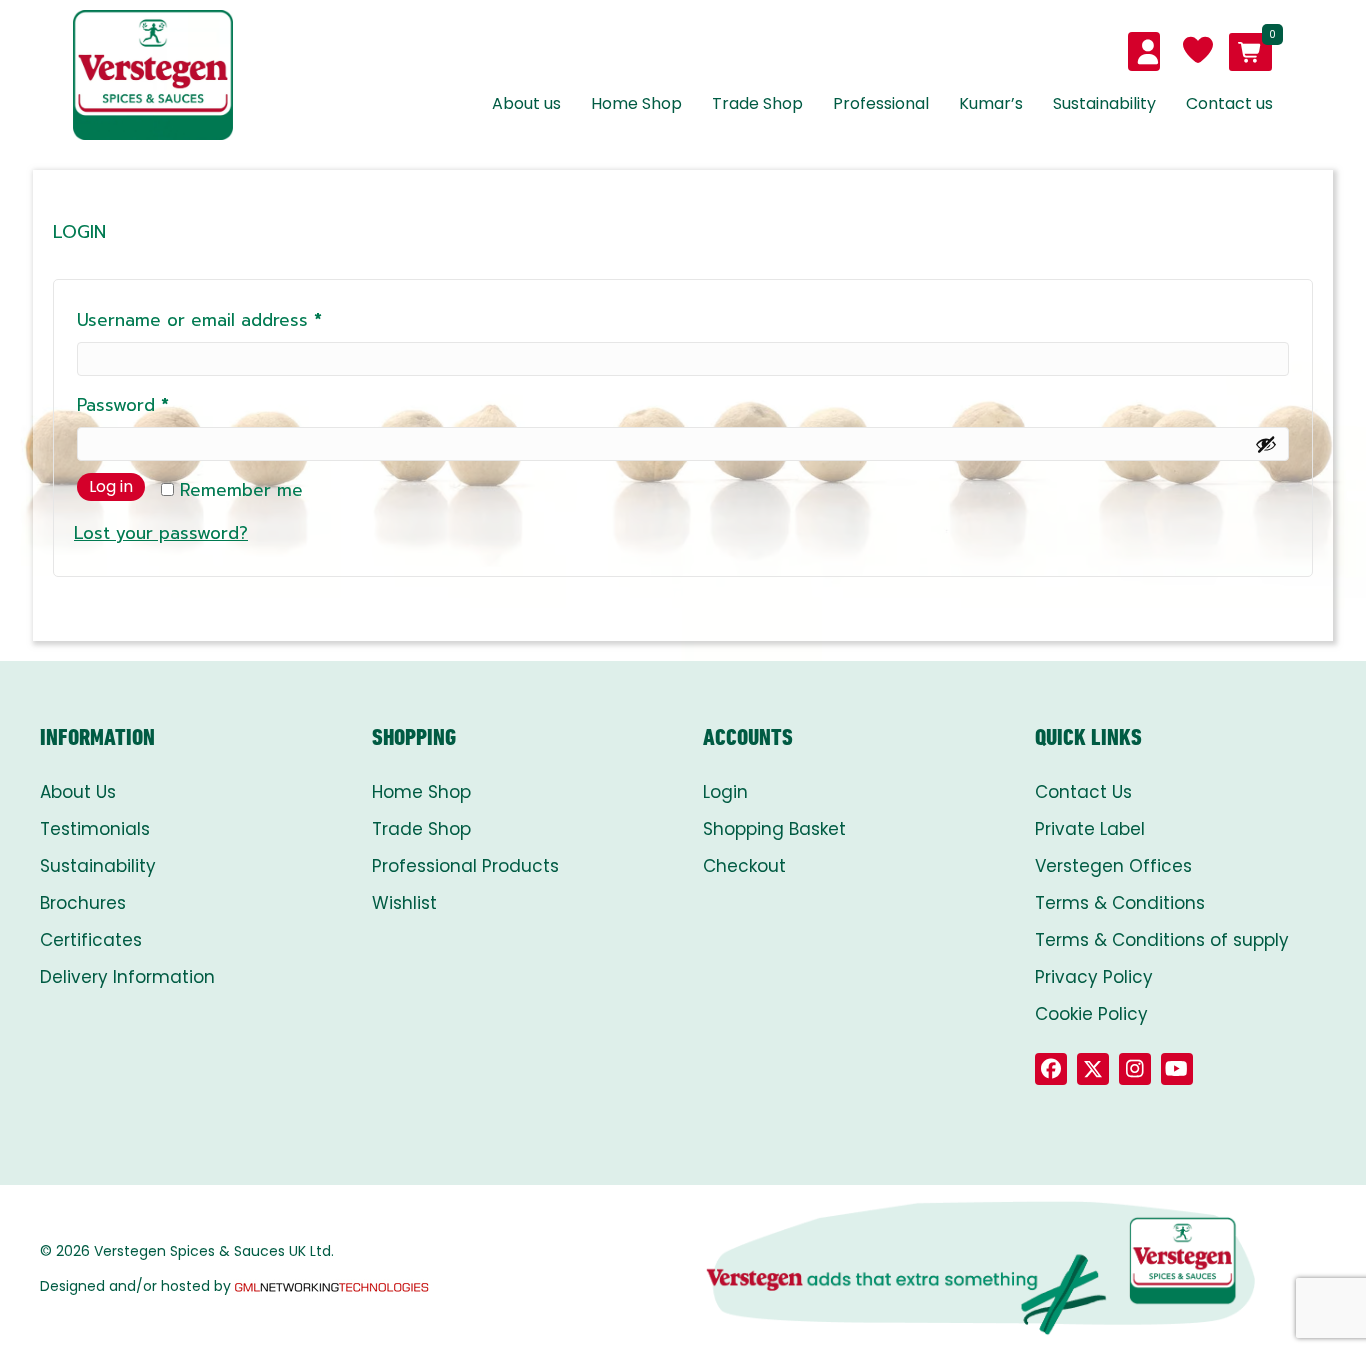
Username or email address (236, 319)
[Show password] (1266, 444)
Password (159, 404)
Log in (111, 486)
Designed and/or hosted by (135, 1286)
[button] (1051, 1069)
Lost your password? (161, 533)
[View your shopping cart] (1250, 52)
